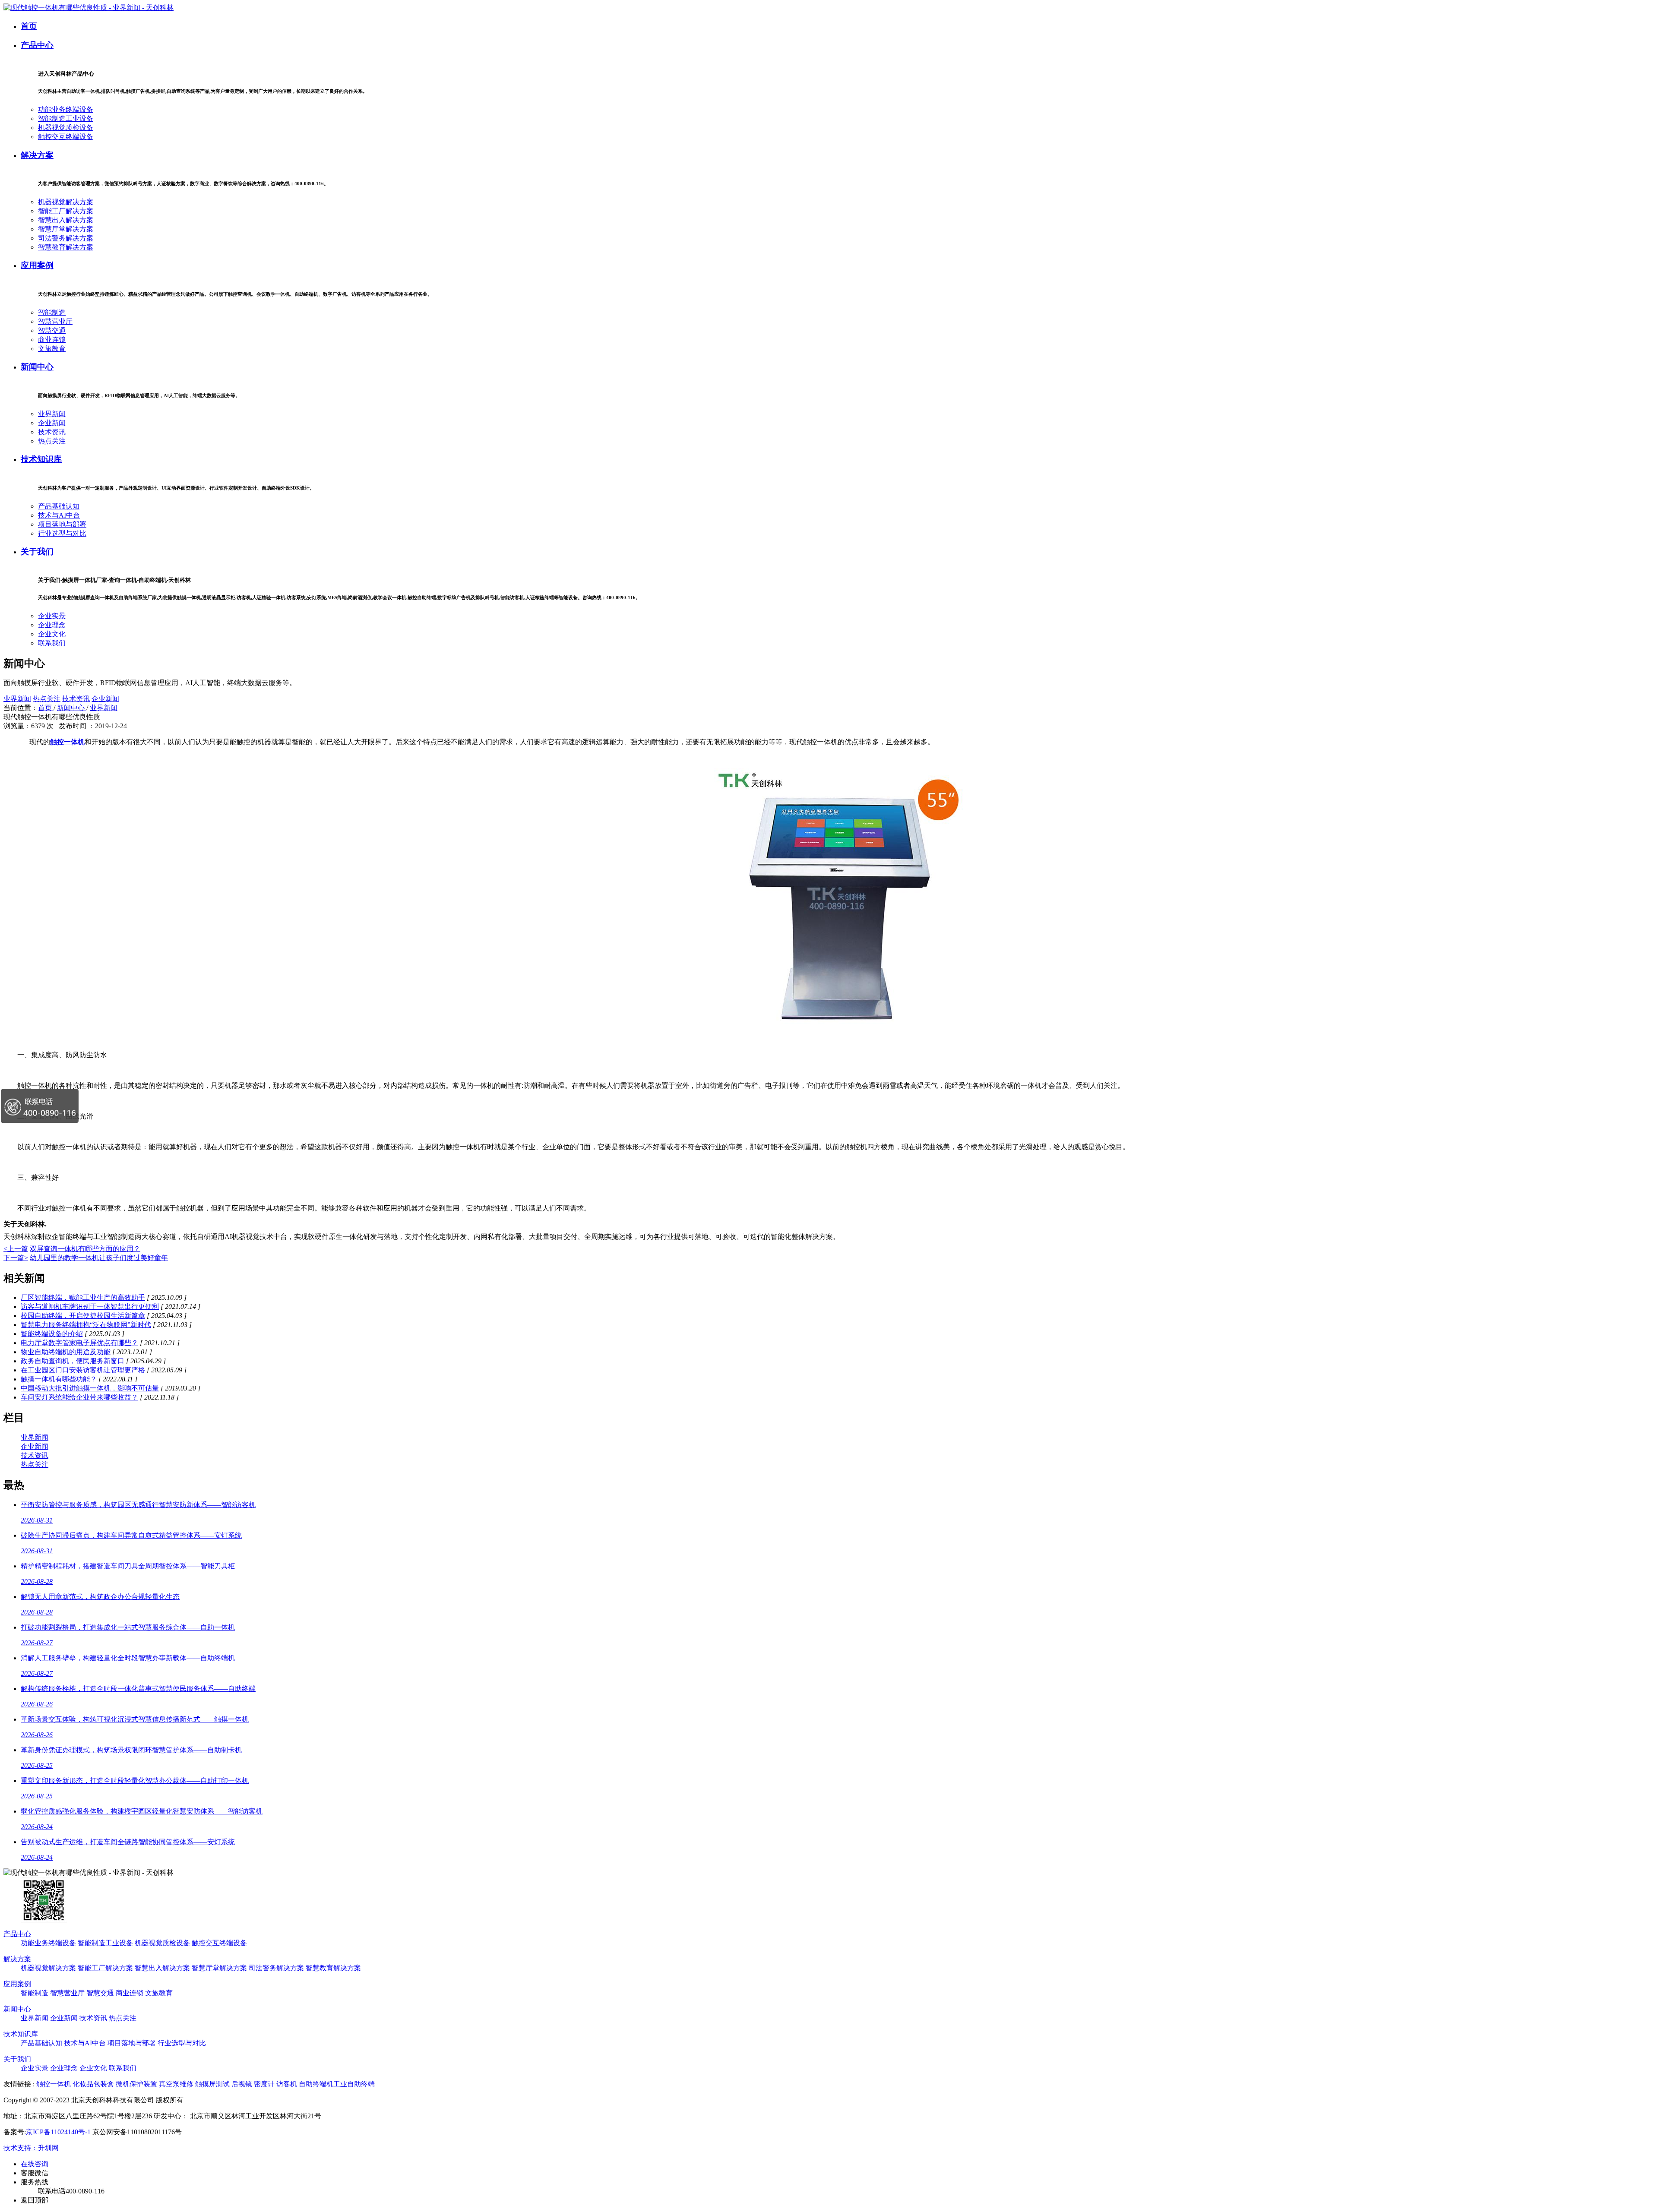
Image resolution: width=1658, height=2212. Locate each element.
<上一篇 (16, 1249)
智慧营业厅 (55, 321)
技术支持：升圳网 (31, 2148)
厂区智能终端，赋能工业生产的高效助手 (83, 1297)
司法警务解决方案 (66, 238)
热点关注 (52, 441)
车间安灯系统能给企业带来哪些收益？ (79, 1397)
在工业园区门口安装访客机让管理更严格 (83, 1370)
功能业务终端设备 (66, 109)
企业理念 (52, 625)
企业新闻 (52, 423)
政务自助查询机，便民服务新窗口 (73, 1361)
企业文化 (52, 634)
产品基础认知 (59, 506)
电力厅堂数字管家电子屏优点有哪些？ (79, 1343)
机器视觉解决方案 (66, 202)
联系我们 (52, 643)
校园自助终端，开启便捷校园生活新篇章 (83, 1316)
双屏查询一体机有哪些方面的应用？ (85, 1249)
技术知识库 (41, 459)
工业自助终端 (354, 2084)
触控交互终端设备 (66, 137)
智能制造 (52, 312)
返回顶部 (35, 2200)
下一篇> (16, 1258)
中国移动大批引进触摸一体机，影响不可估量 (90, 1388)
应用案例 (37, 265)
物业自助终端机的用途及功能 (66, 1352)
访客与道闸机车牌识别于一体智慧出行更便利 (90, 1307)
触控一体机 (54, 2084)
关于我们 (37, 551)
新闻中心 (37, 367)
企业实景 (52, 616)
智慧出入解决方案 (66, 220)
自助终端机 (316, 2084)
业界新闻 (52, 414)
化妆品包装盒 (93, 2084)
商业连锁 (52, 340)
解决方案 (37, 155)
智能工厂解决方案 (66, 211)
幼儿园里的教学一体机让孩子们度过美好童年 (99, 1258)
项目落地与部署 (62, 524)
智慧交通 (52, 330)
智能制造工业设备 (66, 118)
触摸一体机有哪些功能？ (59, 1379)
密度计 (264, 2084)
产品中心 (37, 45)
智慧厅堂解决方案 (66, 229)
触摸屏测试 (212, 2084)
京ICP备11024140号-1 (58, 2132)
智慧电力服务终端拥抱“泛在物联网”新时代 (86, 1325)
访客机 (287, 2084)
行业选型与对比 (62, 533)
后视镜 (242, 2084)
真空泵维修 (176, 2084)
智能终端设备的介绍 (52, 1334)
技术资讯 (52, 432)
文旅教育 (52, 349)
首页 (29, 26)
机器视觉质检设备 (66, 128)
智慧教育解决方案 (66, 247)
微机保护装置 (136, 2084)
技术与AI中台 (59, 515)
